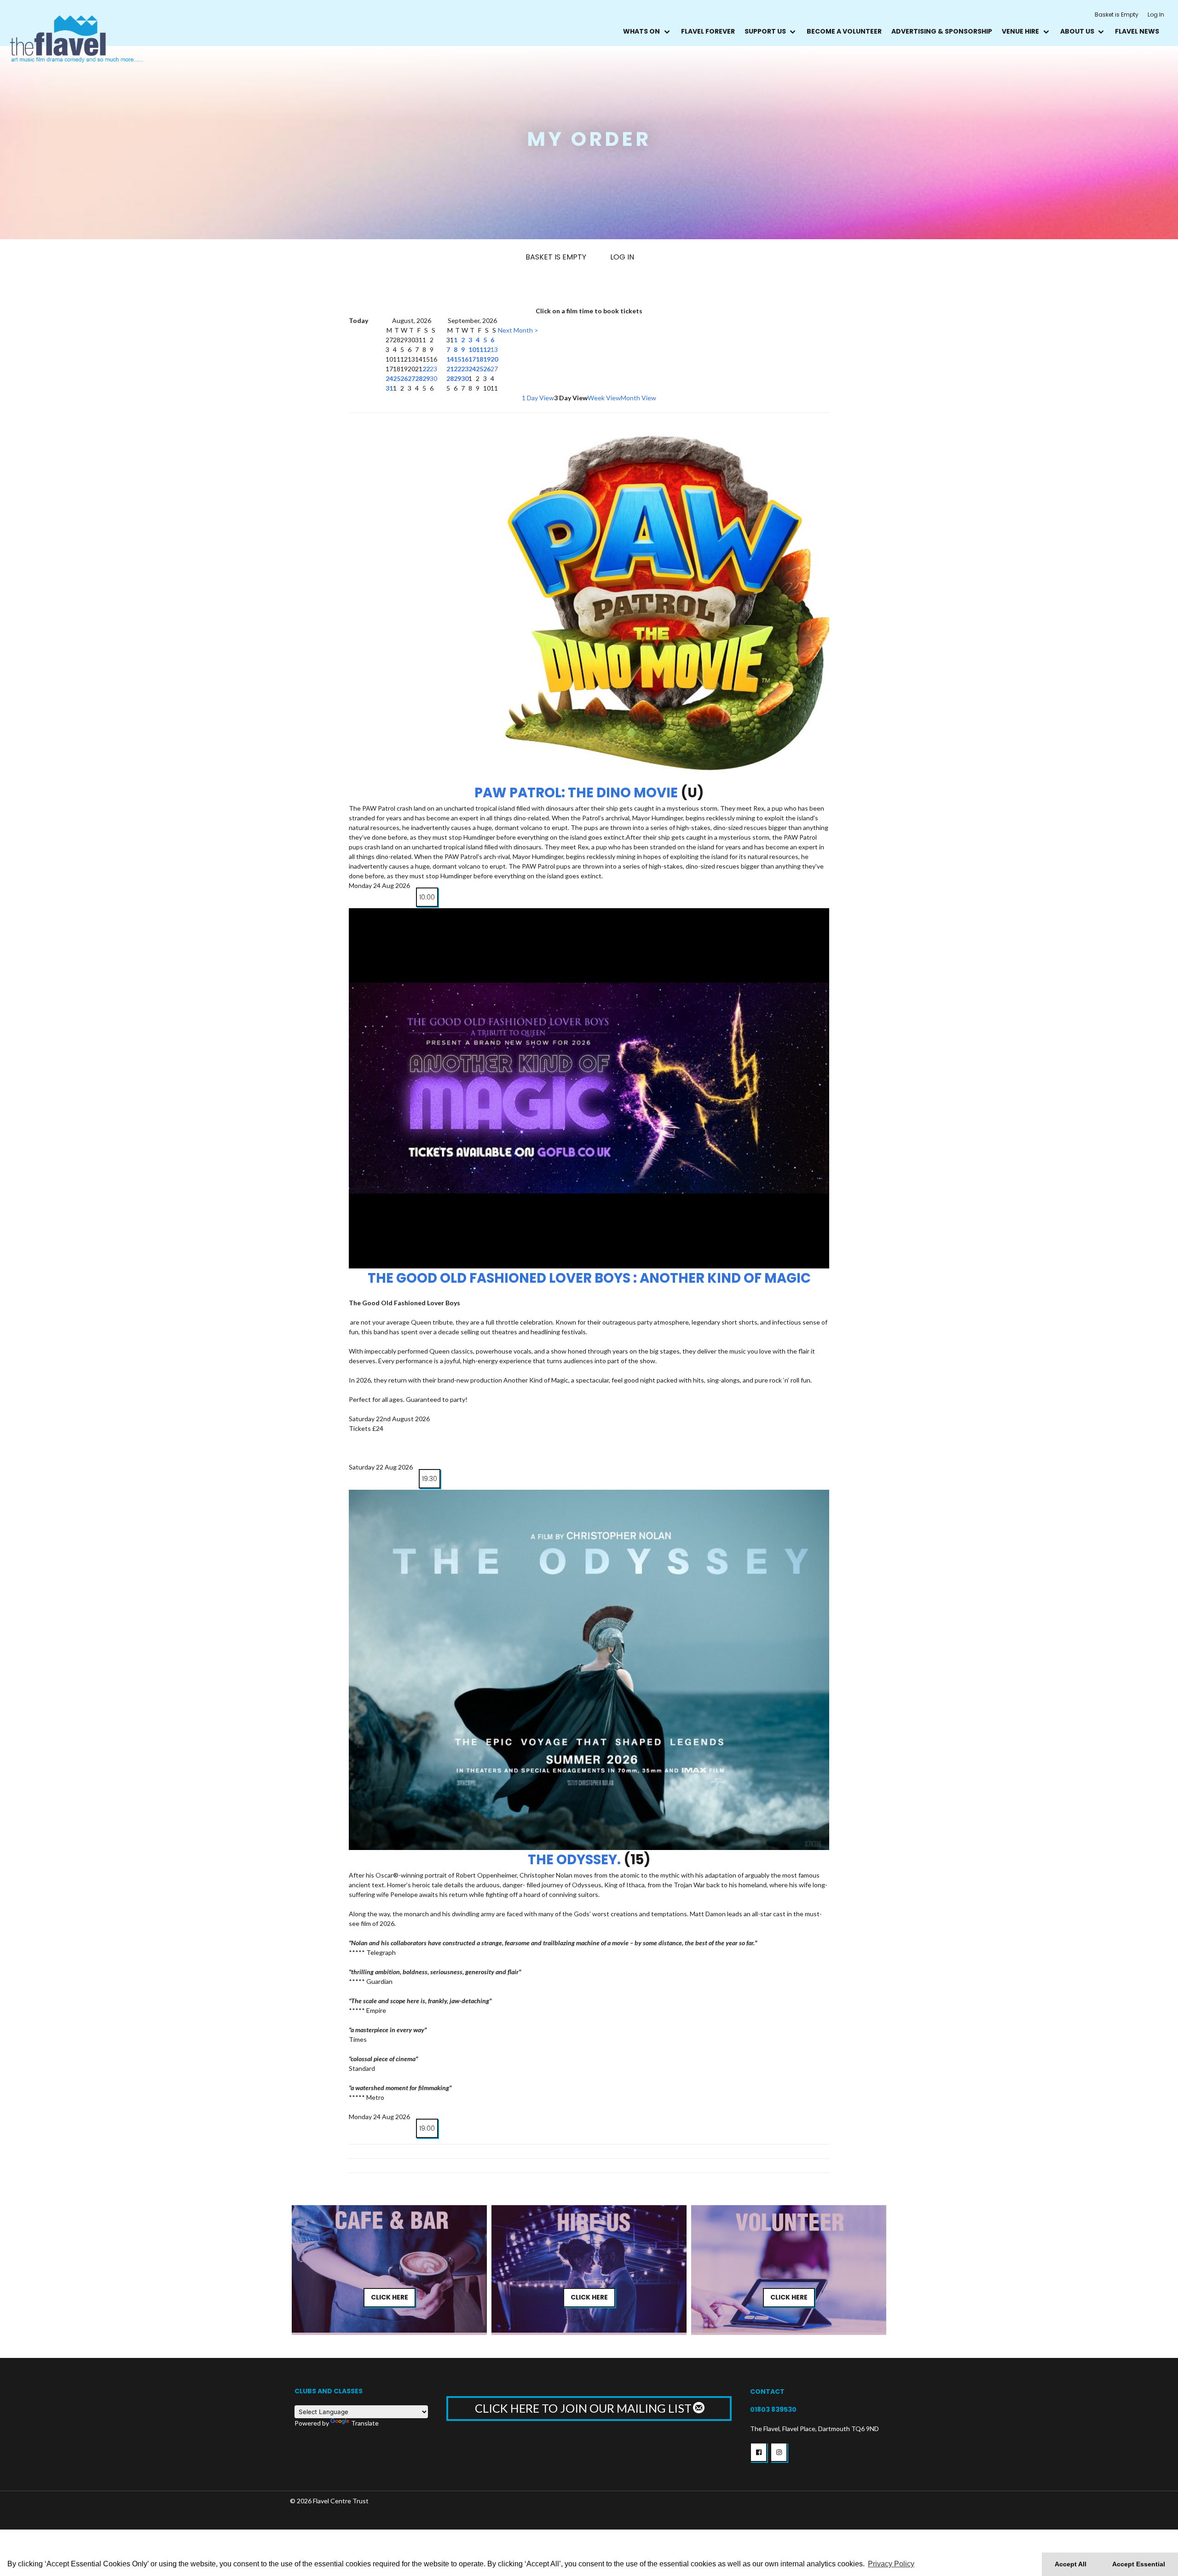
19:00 (427, 2128)
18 (479, 359)
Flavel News (1137, 31)
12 (487, 349)
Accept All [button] (1071, 2564)
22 (426, 369)
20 (494, 359)
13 (494, 349)
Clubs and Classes (329, 2391)
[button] (759, 2452)
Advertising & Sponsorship (942, 31)
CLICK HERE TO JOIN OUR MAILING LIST (584, 2408)
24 (389, 378)
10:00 (427, 897)
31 (389, 388)
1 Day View (538, 398)
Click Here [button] (390, 2297)
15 (457, 359)
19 (487, 359)
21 (450, 369)
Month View (638, 398)
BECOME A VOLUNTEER (844, 31)
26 (404, 378)
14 (450, 359)
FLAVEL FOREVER (708, 31)
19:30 (430, 1479)
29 (426, 378)
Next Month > (518, 330)
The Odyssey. (574, 1860)
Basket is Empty (1117, 14)
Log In (1156, 14)
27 (411, 378)
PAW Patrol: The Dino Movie (576, 793)
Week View (604, 398)
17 (472, 359)
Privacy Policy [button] (891, 2564)
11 (479, 349)
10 (472, 349)
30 (433, 378)
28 (419, 378)
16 (465, 359)
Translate (365, 2423)
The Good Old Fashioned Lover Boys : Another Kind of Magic (589, 1278)
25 (397, 378)
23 (433, 369)
